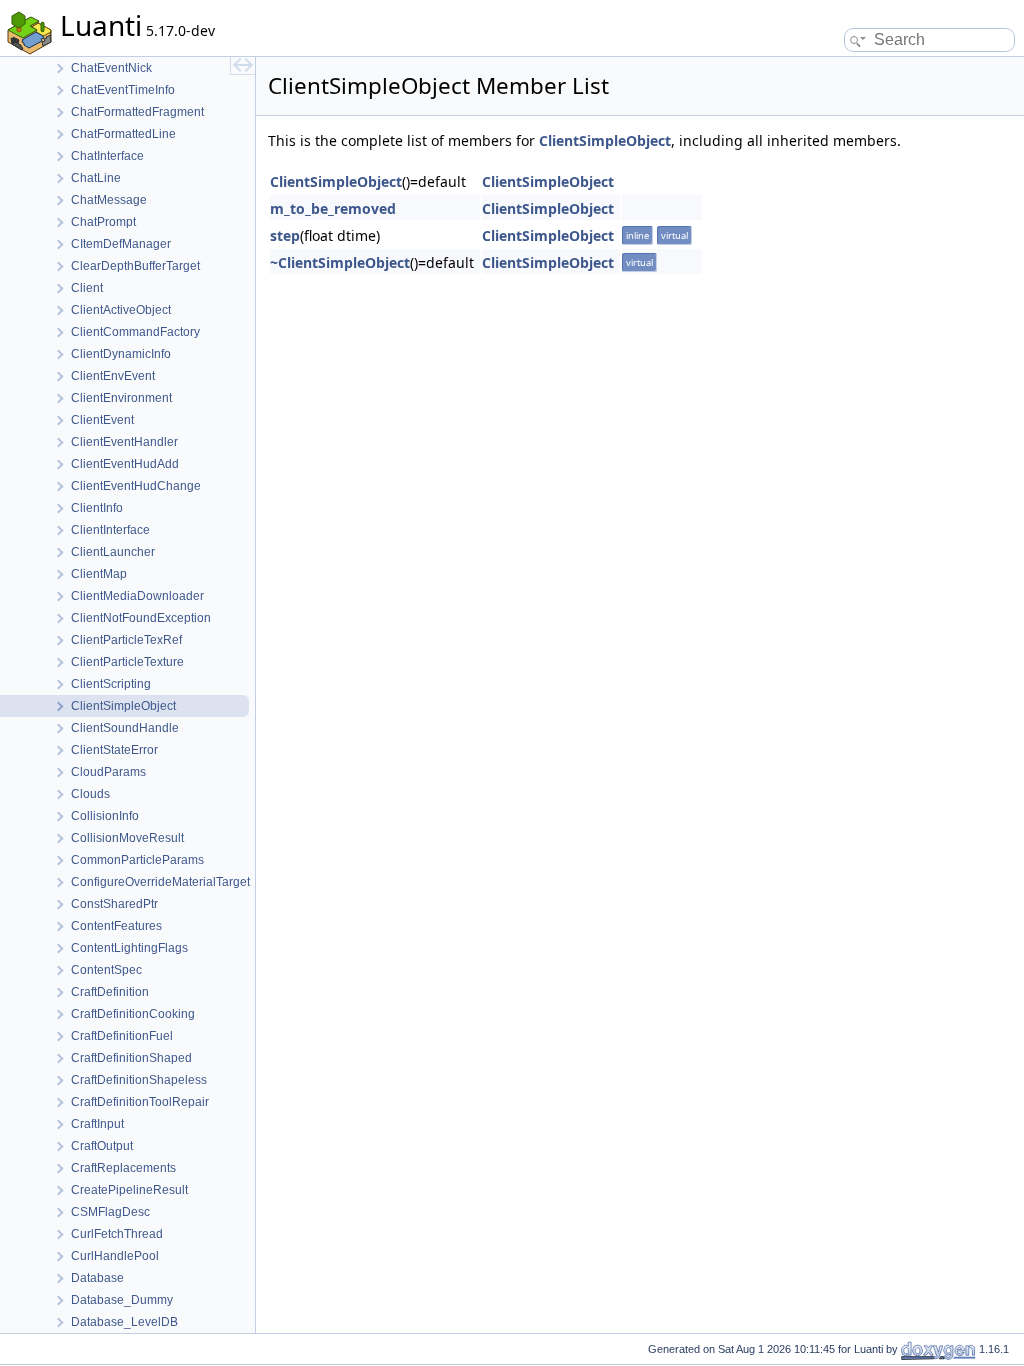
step (285, 235)
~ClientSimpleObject (340, 262)
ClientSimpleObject (605, 140)
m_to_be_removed (333, 208)
